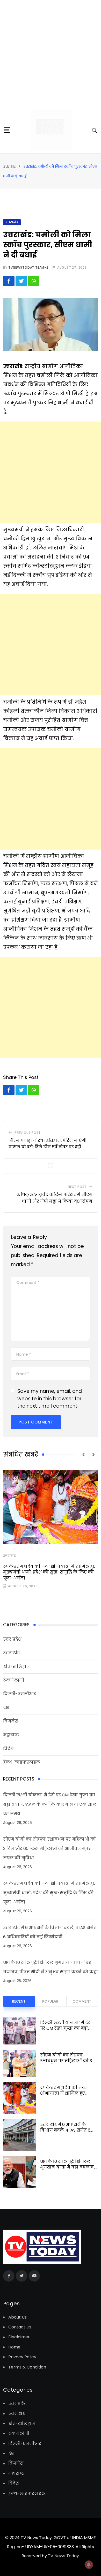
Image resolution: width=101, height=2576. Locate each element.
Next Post (77, 1187)
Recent (19, 2001)
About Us (17, 2317)
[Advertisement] (51, 53)
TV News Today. (63, 2556)
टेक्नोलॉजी (14, 1680)
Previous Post (28, 1133)
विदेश (8, 1749)
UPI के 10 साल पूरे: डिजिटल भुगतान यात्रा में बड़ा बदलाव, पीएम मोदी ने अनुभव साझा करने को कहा (67, 2170)
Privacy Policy (22, 2357)
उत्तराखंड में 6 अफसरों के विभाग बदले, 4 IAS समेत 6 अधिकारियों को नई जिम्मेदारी (68, 2130)
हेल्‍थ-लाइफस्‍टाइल (21, 1762)
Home (14, 2347)
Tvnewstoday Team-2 (28, 267)
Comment (82, 2001)
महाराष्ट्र (11, 1735)
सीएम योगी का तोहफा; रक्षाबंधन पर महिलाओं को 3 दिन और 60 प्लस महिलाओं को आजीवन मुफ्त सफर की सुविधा (49, 1849)
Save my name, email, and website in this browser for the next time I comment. (50, 1399)
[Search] (95, 130)
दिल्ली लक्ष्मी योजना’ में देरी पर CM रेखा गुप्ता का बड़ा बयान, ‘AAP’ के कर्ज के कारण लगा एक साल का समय (50, 1804)
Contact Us (20, 2327)
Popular (50, 2001)
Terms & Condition (27, 2367)
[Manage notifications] (89, 2565)
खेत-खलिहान (17, 1666)
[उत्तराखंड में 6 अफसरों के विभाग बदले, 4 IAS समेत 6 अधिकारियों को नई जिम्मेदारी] (20, 2135)
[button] (83, 1455)
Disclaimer (19, 2337)
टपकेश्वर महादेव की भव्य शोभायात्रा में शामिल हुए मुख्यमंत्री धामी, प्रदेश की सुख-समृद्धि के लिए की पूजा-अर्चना (49, 1572)
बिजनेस (11, 1721)
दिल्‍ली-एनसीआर (20, 1694)
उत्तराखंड (10, 1556)
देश (6, 1708)
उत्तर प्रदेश (12, 1639)
